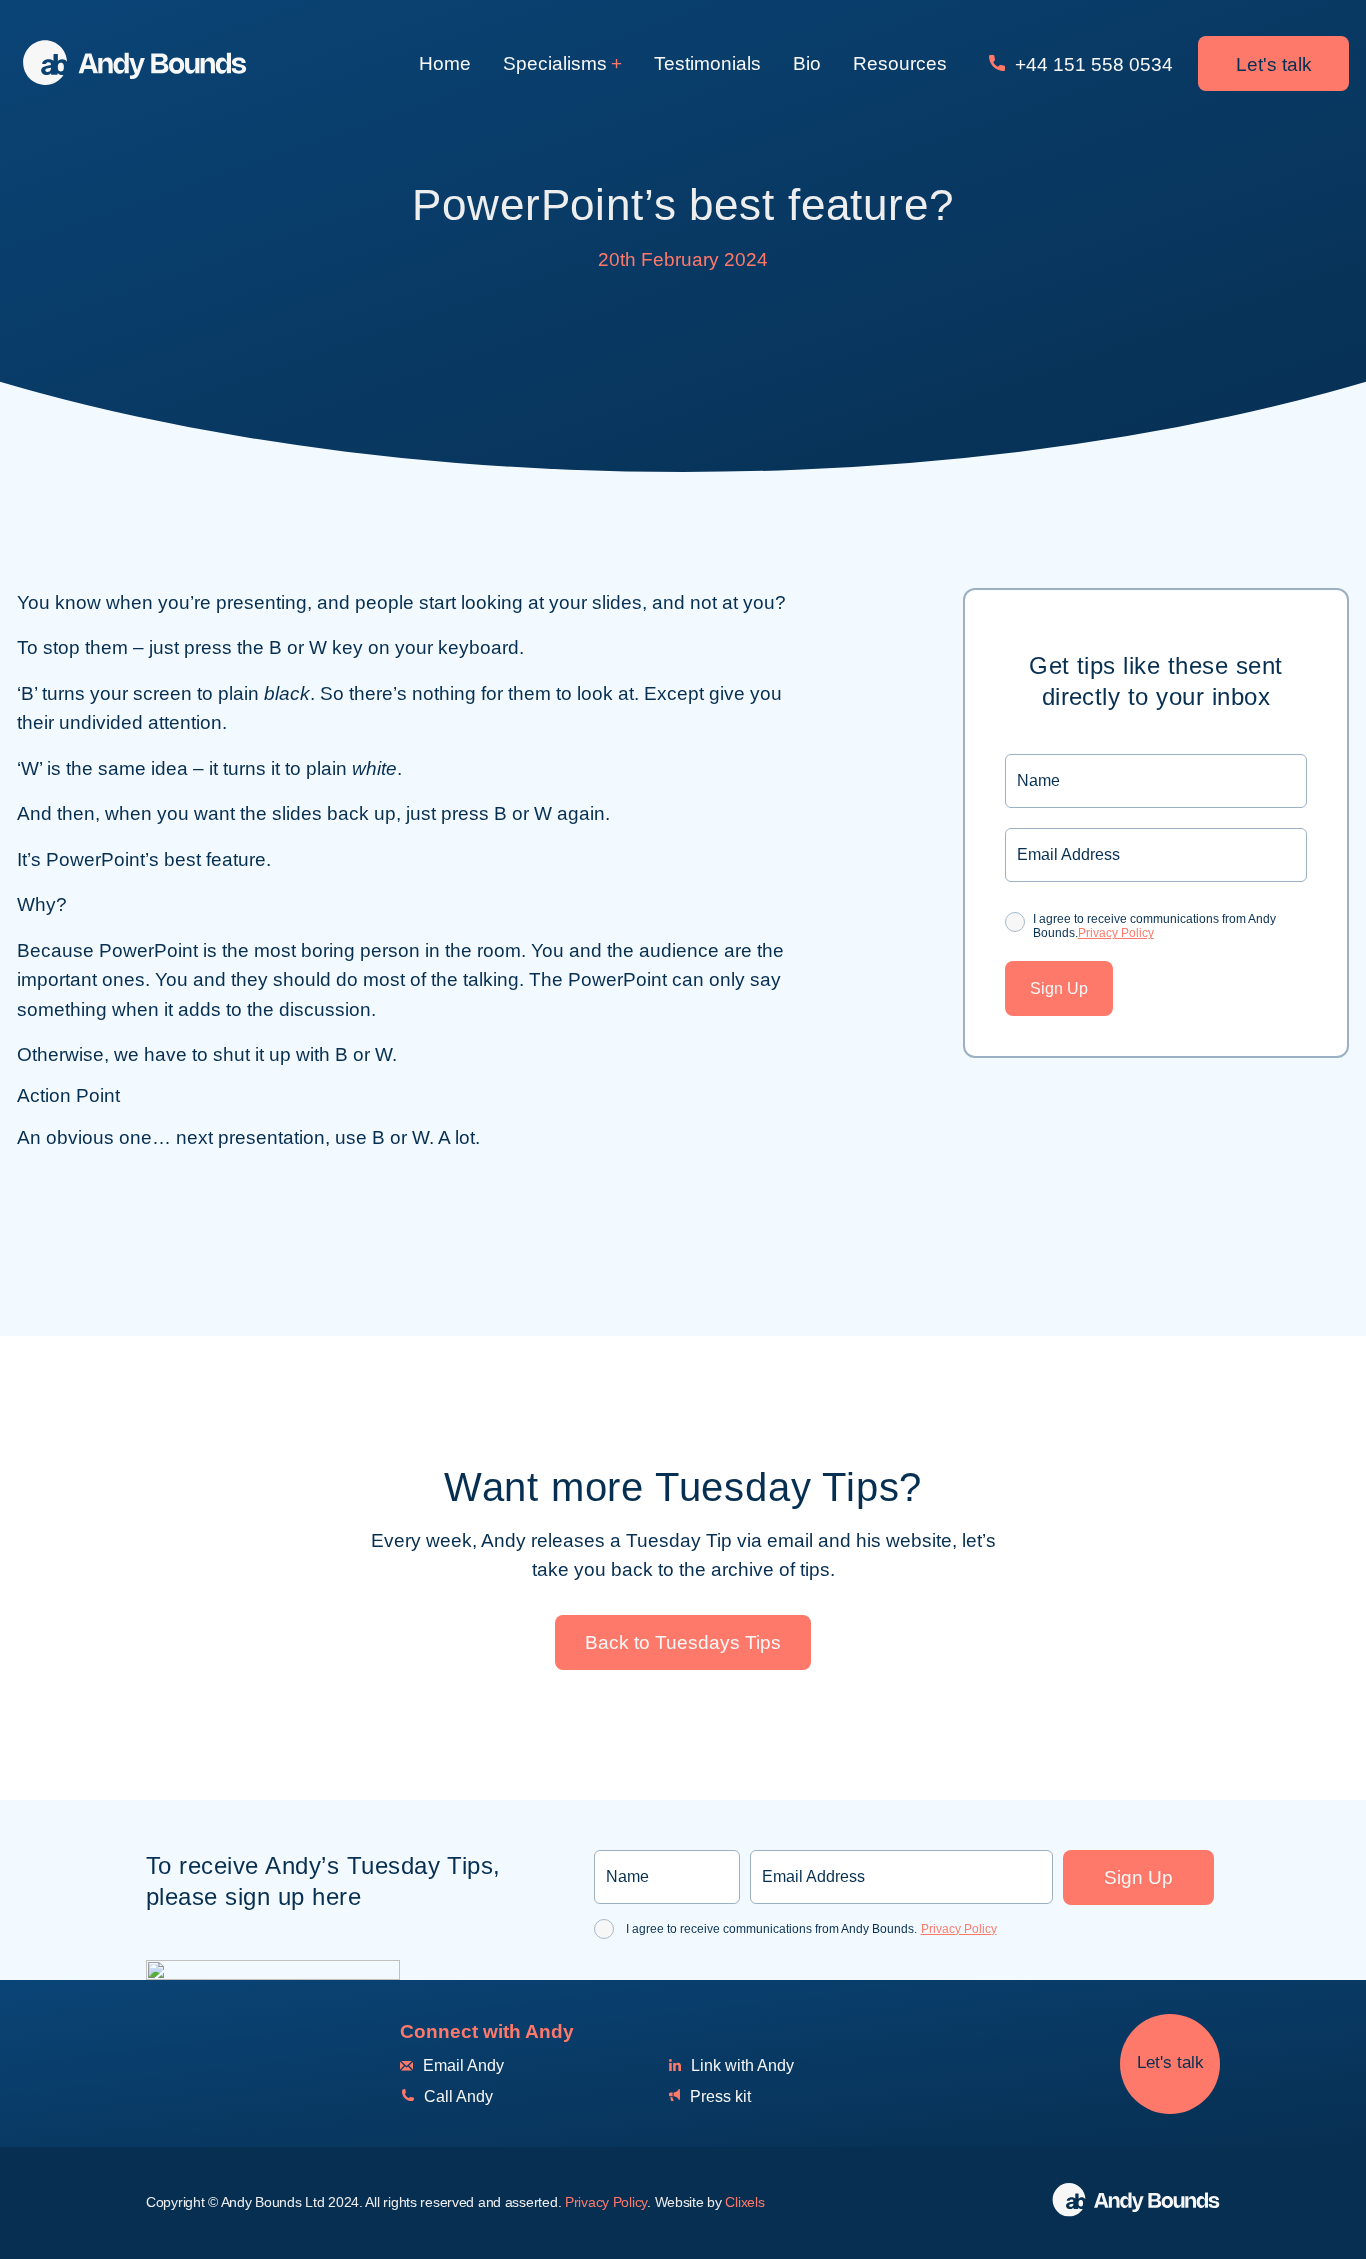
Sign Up (1059, 988)
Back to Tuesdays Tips (683, 1642)
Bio (807, 63)
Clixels (744, 2202)
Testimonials (707, 63)
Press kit (718, 2096)
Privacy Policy (1116, 934)
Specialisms (555, 63)
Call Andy (456, 2096)
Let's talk (1274, 64)
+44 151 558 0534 (1091, 64)
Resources (900, 63)
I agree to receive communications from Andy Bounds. (1154, 926)
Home (445, 63)
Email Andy (461, 2065)
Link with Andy (740, 2065)
